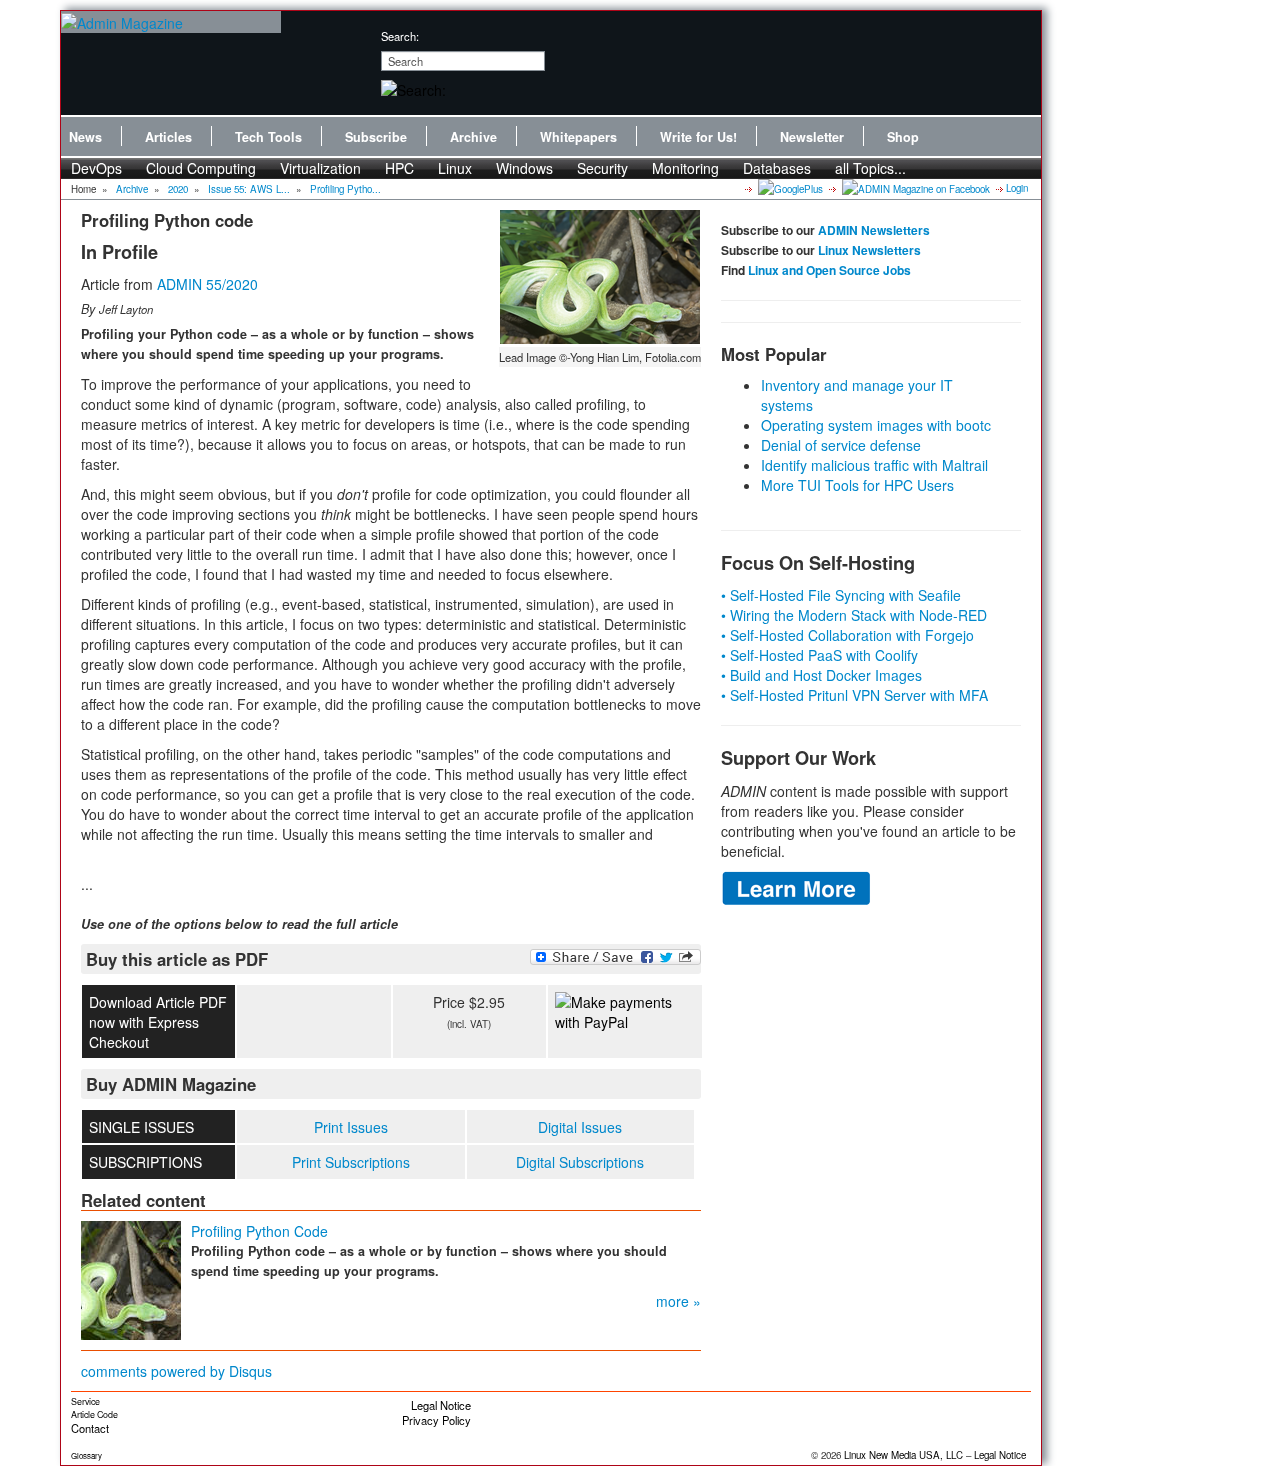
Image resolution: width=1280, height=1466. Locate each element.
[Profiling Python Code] (131, 1278)
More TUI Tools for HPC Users (857, 485)
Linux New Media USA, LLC (903, 1455)
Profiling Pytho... (345, 189)
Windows (524, 168)
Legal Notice (441, 1405)
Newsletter (812, 137)
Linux (455, 168)
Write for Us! (698, 137)
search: (400, 36)
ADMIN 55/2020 (207, 284)
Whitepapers (578, 137)
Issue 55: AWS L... (249, 189)
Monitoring (685, 168)
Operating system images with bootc (876, 425)
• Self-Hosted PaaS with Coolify (819, 655)
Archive (473, 137)
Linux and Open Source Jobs (829, 270)
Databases (777, 168)
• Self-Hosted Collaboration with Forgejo (847, 635)
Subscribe (376, 137)
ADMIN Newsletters (874, 230)
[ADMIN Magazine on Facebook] (914, 188)
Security (602, 168)
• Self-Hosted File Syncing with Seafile (841, 595)
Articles (168, 137)
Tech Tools (268, 137)
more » (678, 1301)
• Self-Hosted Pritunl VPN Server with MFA (854, 695)
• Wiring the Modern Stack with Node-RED (854, 615)
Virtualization (320, 168)
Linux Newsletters (869, 250)
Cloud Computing (201, 168)
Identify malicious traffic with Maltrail (874, 465)
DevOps (96, 168)
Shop (903, 137)
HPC (399, 168)
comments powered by (176, 1371)
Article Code (94, 1414)
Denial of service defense (841, 445)
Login (1017, 188)
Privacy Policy (436, 1420)
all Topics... (870, 168)
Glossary (86, 1455)
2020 (178, 189)
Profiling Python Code (259, 1231)
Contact (90, 1428)
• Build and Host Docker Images (821, 675)
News (85, 137)
